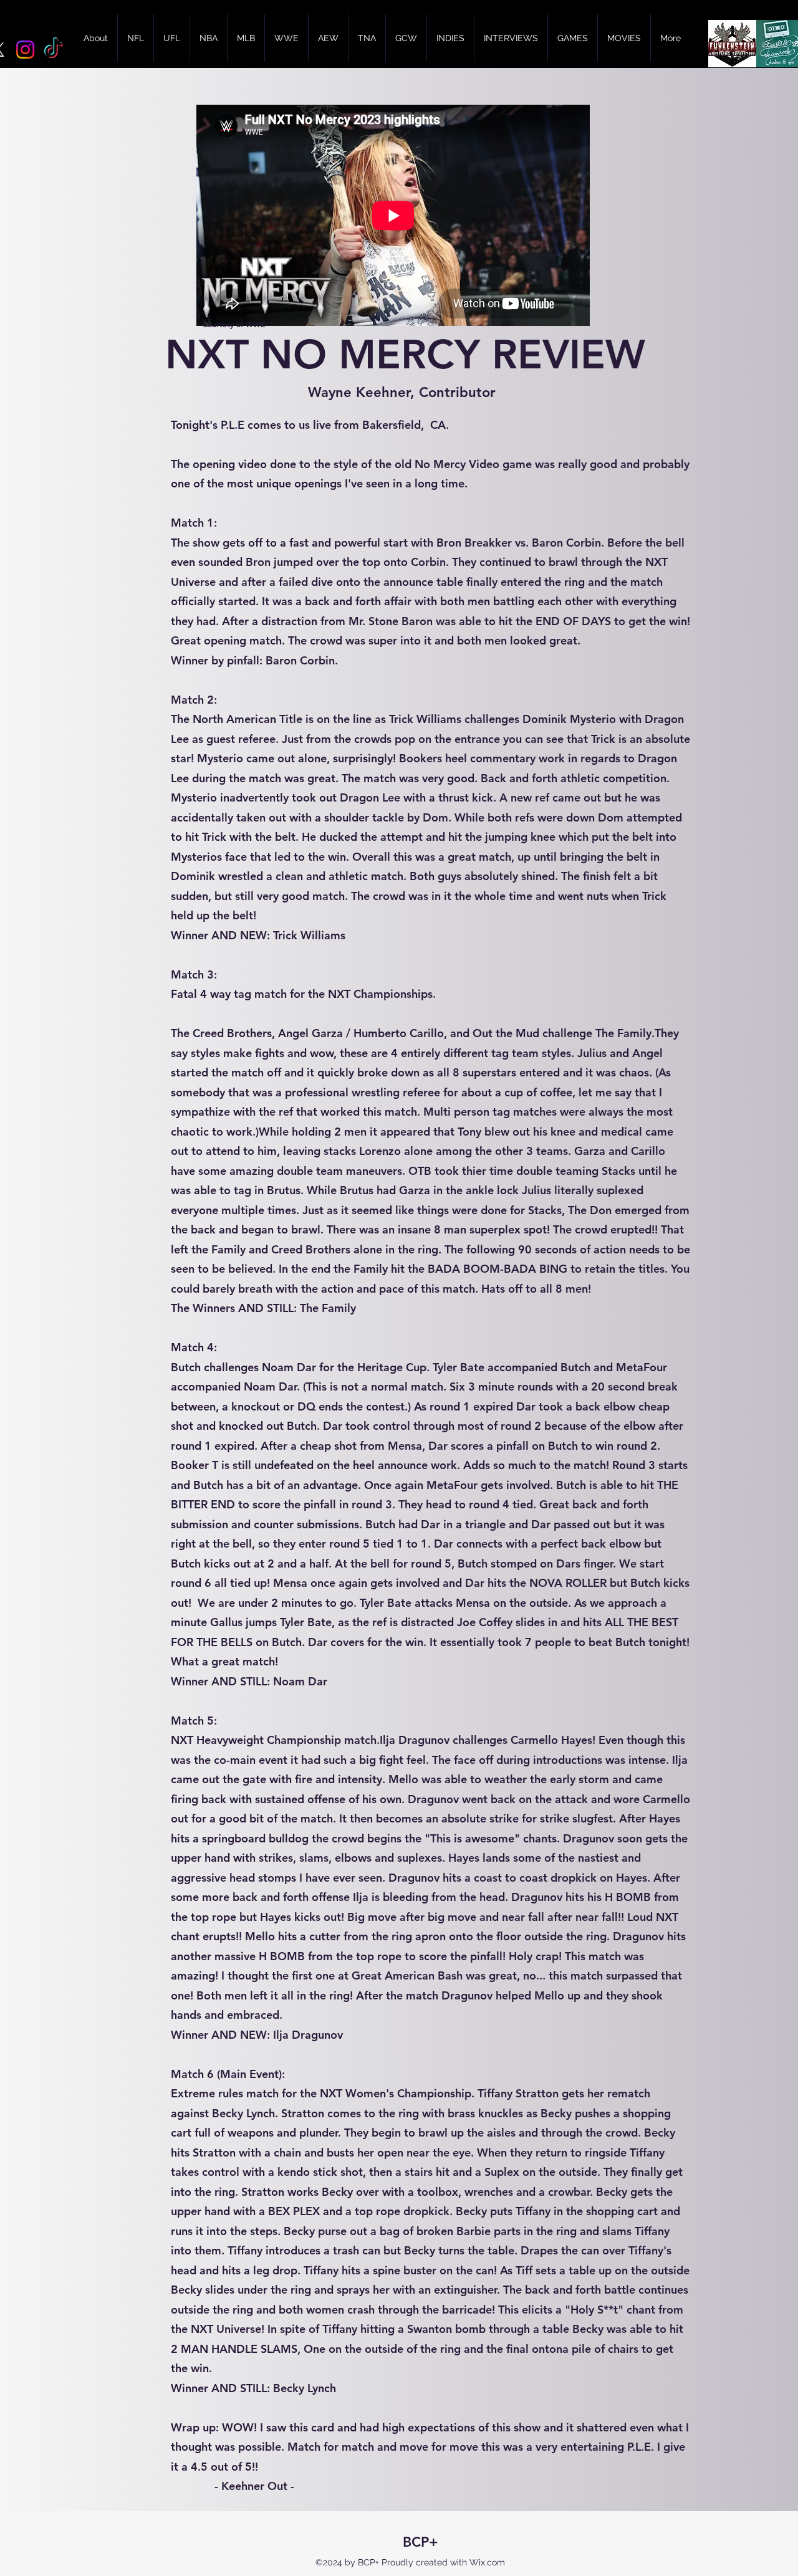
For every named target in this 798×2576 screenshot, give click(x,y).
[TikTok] (53, 50)
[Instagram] (25, 50)
